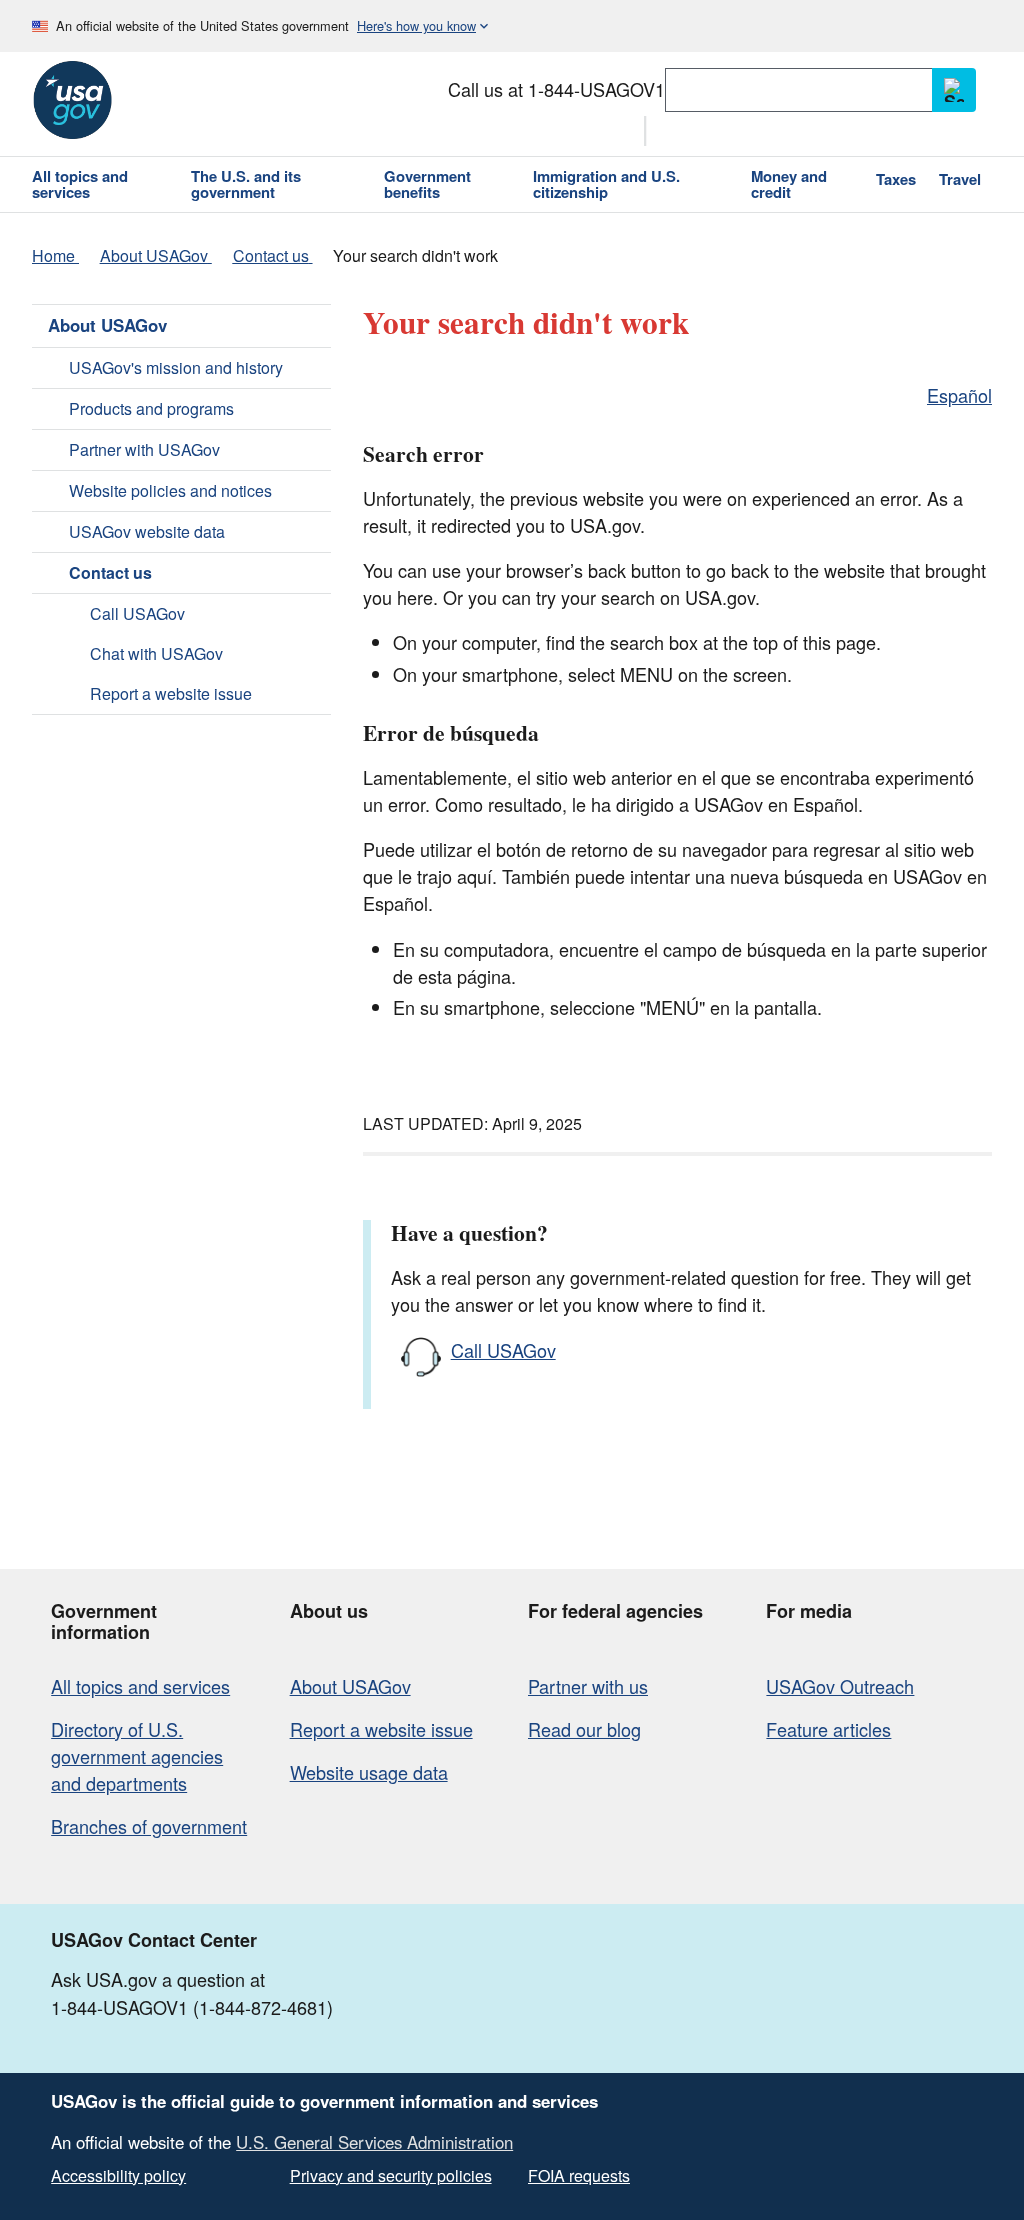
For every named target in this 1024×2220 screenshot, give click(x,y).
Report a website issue (171, 693)
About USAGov (107, 325)
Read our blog (584, 1729)
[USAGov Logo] (72, 100)
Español (959, 395)
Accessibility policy (118, 2175)
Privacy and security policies (391, 2175)
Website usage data (369, 1772)
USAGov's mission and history (176, 367)
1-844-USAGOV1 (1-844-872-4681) (192, 2007)
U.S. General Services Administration (374, 2142)
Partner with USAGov (144, 449)
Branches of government (149, 1826)
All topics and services (140, 1686)
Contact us (110, 572)
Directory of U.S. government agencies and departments (137, 1756)
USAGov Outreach (840, 1686)
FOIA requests (579, 2175)
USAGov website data (147, 531)
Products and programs (151, 408)
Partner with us (588, 1686)
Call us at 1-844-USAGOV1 (556, 89)
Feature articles (828, 1729)
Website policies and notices (170, 490)
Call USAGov (137, 613)
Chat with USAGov (156, 653)
